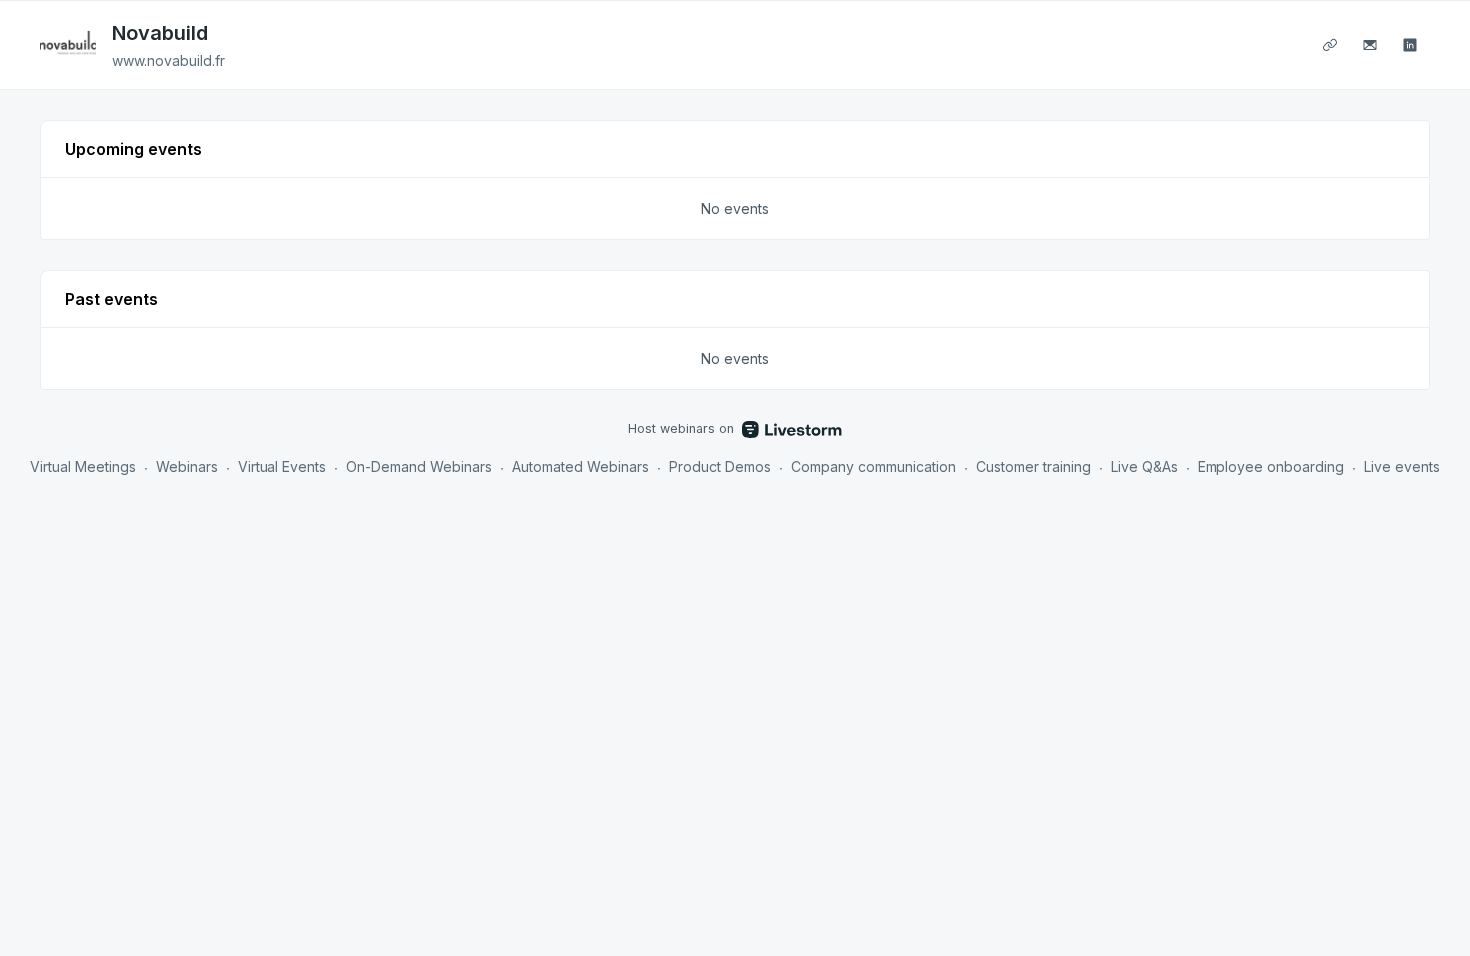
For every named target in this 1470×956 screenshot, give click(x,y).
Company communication (873, 466)
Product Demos (720, 466)
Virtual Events (282, 466)
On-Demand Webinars (419, 466)
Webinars (187, 466)
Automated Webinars (580, 466)
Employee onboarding (1271, 466)
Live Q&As (1144, 466)
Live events (1402, 466)
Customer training (1033, 466)
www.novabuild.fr (168, 60)
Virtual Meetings (83, 466)
